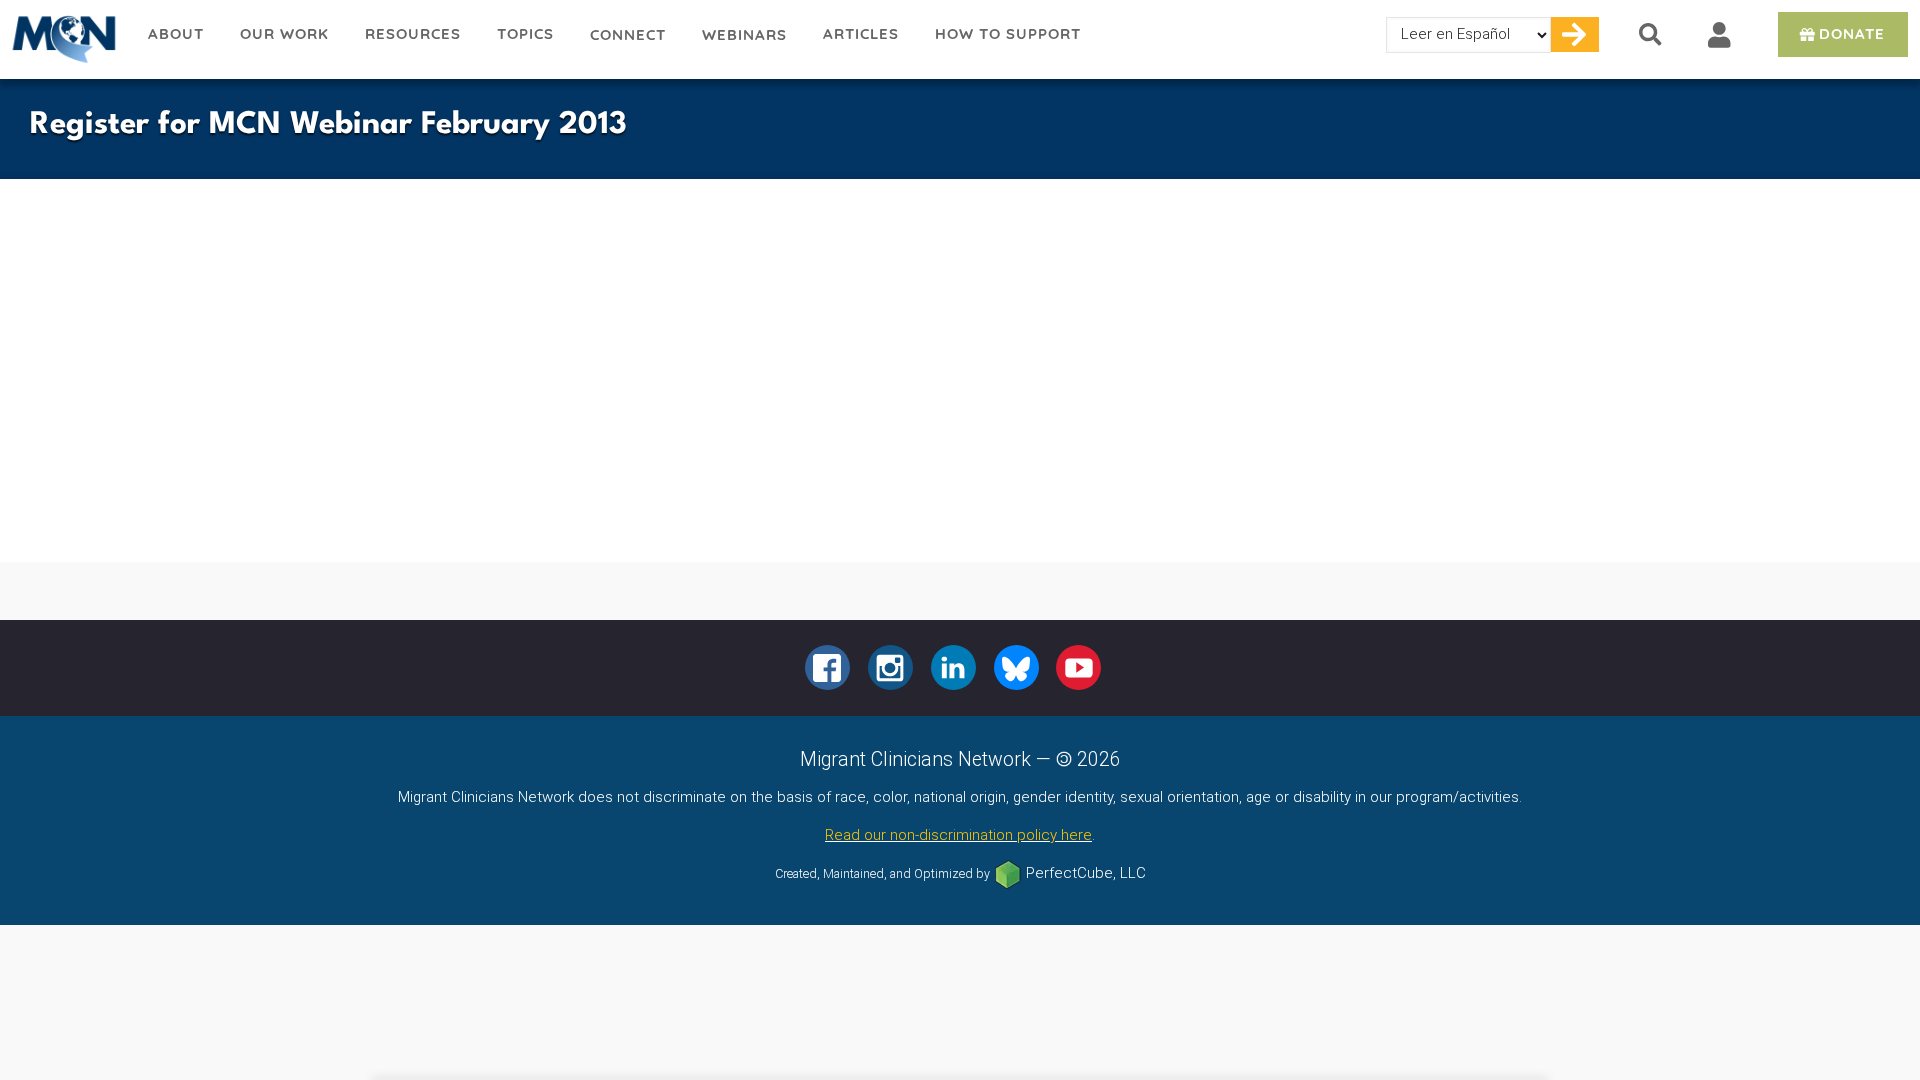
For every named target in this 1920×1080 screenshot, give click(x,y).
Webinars (744, 34)
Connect (628, 34)
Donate (1852, 33)
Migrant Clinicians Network (65, 39)
